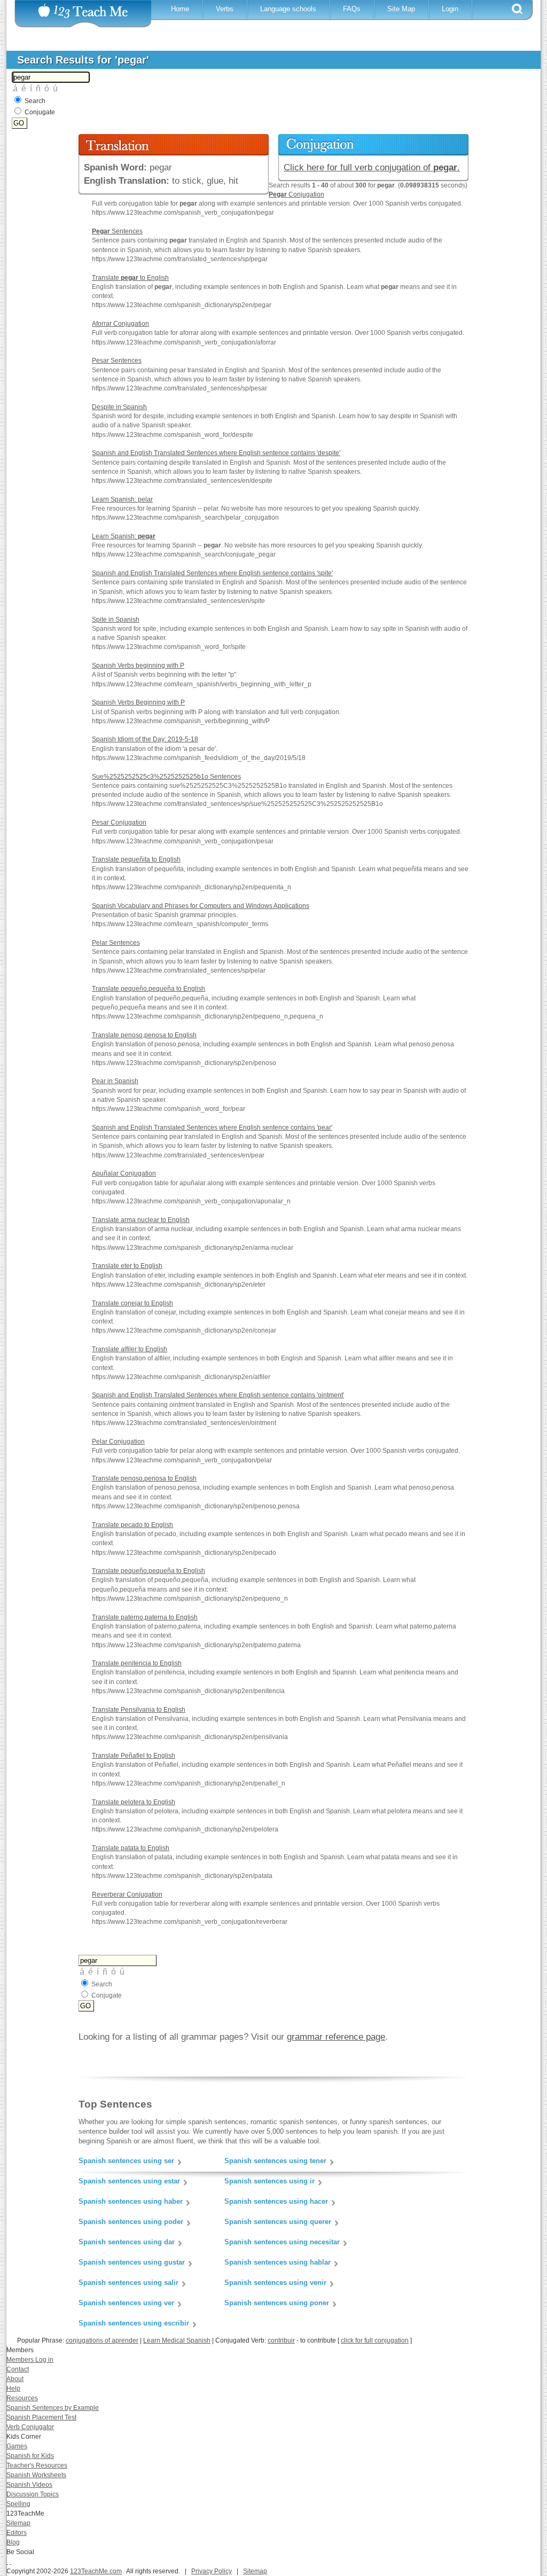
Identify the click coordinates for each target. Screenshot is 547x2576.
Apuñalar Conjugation (124, 1173)
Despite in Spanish (119, 407)
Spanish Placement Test (41, 2417)
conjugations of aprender (102, 2340)
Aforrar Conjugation (120, 324)
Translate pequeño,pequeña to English (149, 989)
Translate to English (130, 278)
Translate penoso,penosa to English (144, 1035)
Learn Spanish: (124, 536)
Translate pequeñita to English (136, 859)
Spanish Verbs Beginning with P (138, 702)
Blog (13, 2542)
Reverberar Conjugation (127, 1894)
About (15, 2379)
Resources (22, 2398)
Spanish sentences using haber (131, 2201)
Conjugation (296, 194)
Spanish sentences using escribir (134, 2323)
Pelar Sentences (116, 943)
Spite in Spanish (116, 620)
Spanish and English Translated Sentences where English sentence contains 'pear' (212, 1128)
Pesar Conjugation (119, 823)
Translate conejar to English (132, 1303)
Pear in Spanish (115, 1081)
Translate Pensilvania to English (139, 1710)
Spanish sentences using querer (278, 2222)
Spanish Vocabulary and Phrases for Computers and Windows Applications (201, 906)
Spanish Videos (29, 2485)
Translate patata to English (131, 1848)
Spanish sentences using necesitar (282, 2242)
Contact (18, 2369)
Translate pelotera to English (134, 1802)
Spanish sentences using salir (128, 2283)
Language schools (288, 9)
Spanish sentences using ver (126, 2303)
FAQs (352, 9)
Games (17, 2446)
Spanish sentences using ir (269, 2181)
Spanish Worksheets (36, 2475)
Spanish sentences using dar (127, 2242)
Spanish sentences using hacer (276, 2201)
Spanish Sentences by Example (53, 2408)
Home (180, 9)
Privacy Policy (212, 2571)
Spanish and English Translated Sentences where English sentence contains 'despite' (216, 453)
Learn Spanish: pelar (122, 499)
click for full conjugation (375, 2340)
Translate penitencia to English (137, 1663)
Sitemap (18, 2523)
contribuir (281, 2340)
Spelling (18, 2504)
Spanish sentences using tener (275, 2161)
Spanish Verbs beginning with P (138, 665)
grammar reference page (336, 2037)
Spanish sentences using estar (129, 2181)
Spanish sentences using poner (277, 2303)
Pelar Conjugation (118, 1442)
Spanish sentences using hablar (278, 2262)
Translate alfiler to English (130, 1349)
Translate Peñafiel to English (134, 1756)
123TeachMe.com (96, 2571)
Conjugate (40, 112)
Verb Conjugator (30, 2427)
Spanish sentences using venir (275, 2283)
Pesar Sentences (117, 361)
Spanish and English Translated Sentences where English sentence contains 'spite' (212, 573)
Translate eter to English (127, 1266)
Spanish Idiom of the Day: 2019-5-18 (145, 739)
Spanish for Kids (30, 2456)
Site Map (401, 9)
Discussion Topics (33, 2494)
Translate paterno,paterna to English (145, 1617)
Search (35, 101)
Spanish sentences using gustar (132, 2262)
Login (450, 9)
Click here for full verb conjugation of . (372, 167)
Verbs (225, 9)
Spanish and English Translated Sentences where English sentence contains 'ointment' (218, 1395)
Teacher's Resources (37, 2465)
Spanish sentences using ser (126, 2161)
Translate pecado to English (132, 1525)
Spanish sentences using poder (131, 2222)
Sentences (117, 231)
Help (13, 2389)
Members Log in (30, 2360)
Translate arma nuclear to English (141, 1220)
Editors (17, 2533)
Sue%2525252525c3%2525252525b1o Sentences (166, 777)
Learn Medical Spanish (177, 2340)
